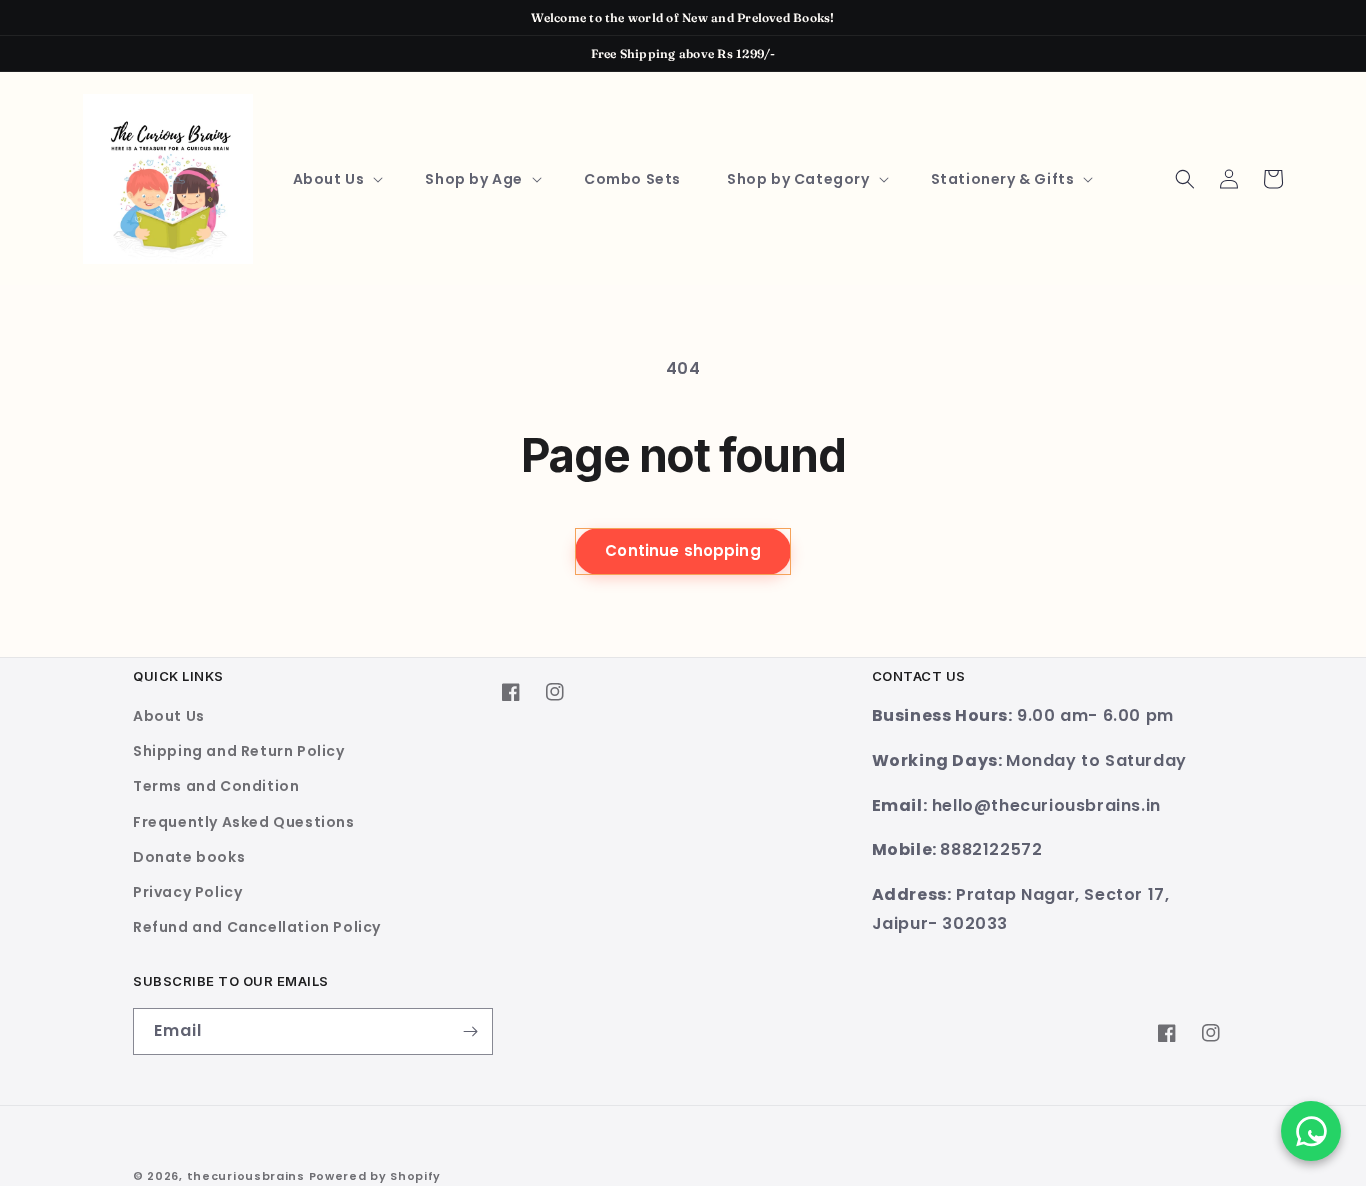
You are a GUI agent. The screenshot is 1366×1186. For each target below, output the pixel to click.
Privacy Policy (187, 892)
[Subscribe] (470, 1031)
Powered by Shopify (375, 1176)
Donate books (189, 857)
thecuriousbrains (246, 1176)
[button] (336, 179)
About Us (169, 716)
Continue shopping (683, 550)
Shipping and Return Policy (239, 751)
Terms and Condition (216, 786)
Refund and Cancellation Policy (257, 927)
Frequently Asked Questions (244, 822)
